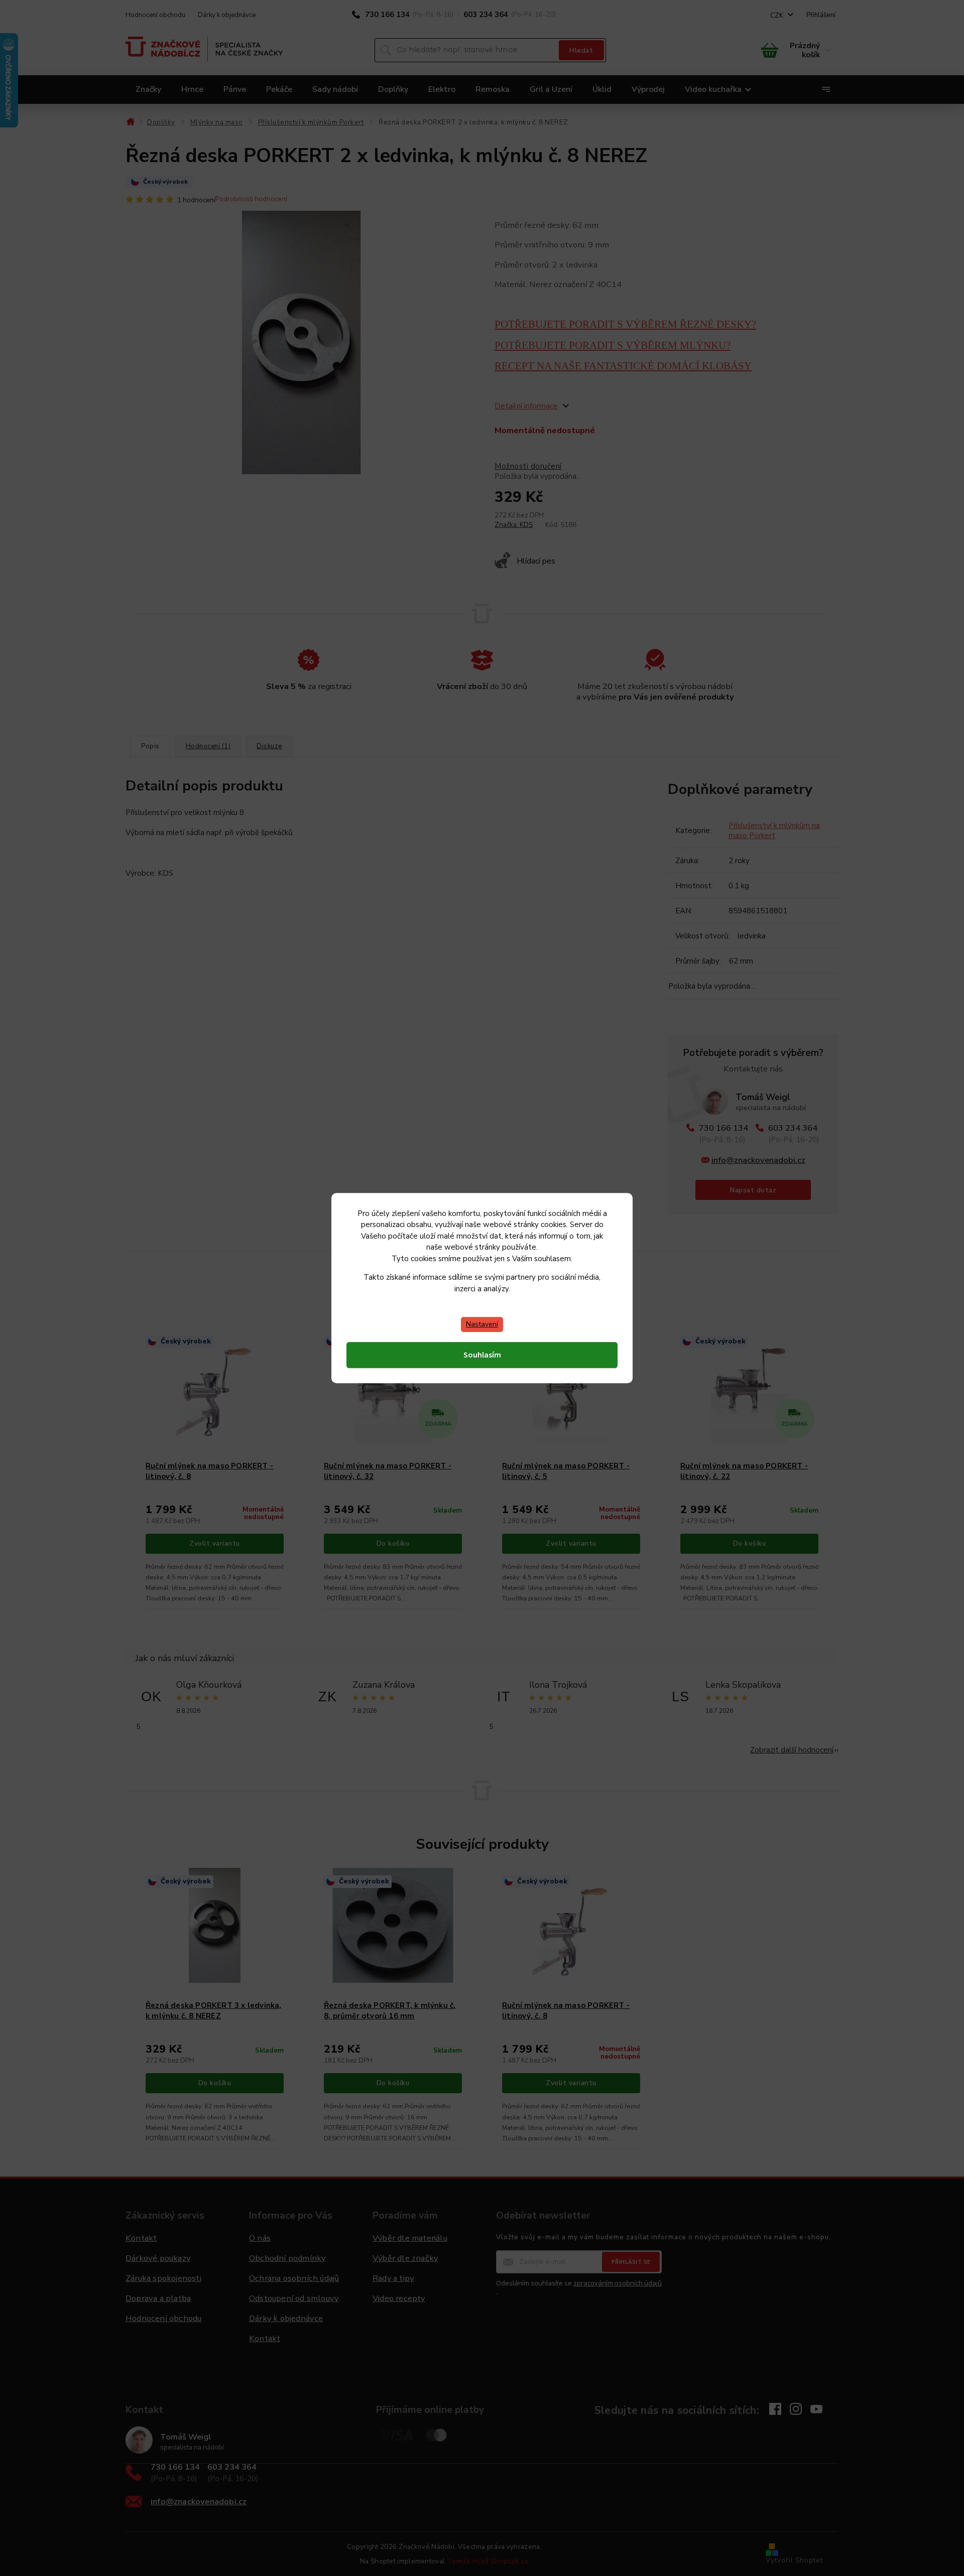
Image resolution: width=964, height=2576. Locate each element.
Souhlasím (482, 1355)
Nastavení (482, 1324)
